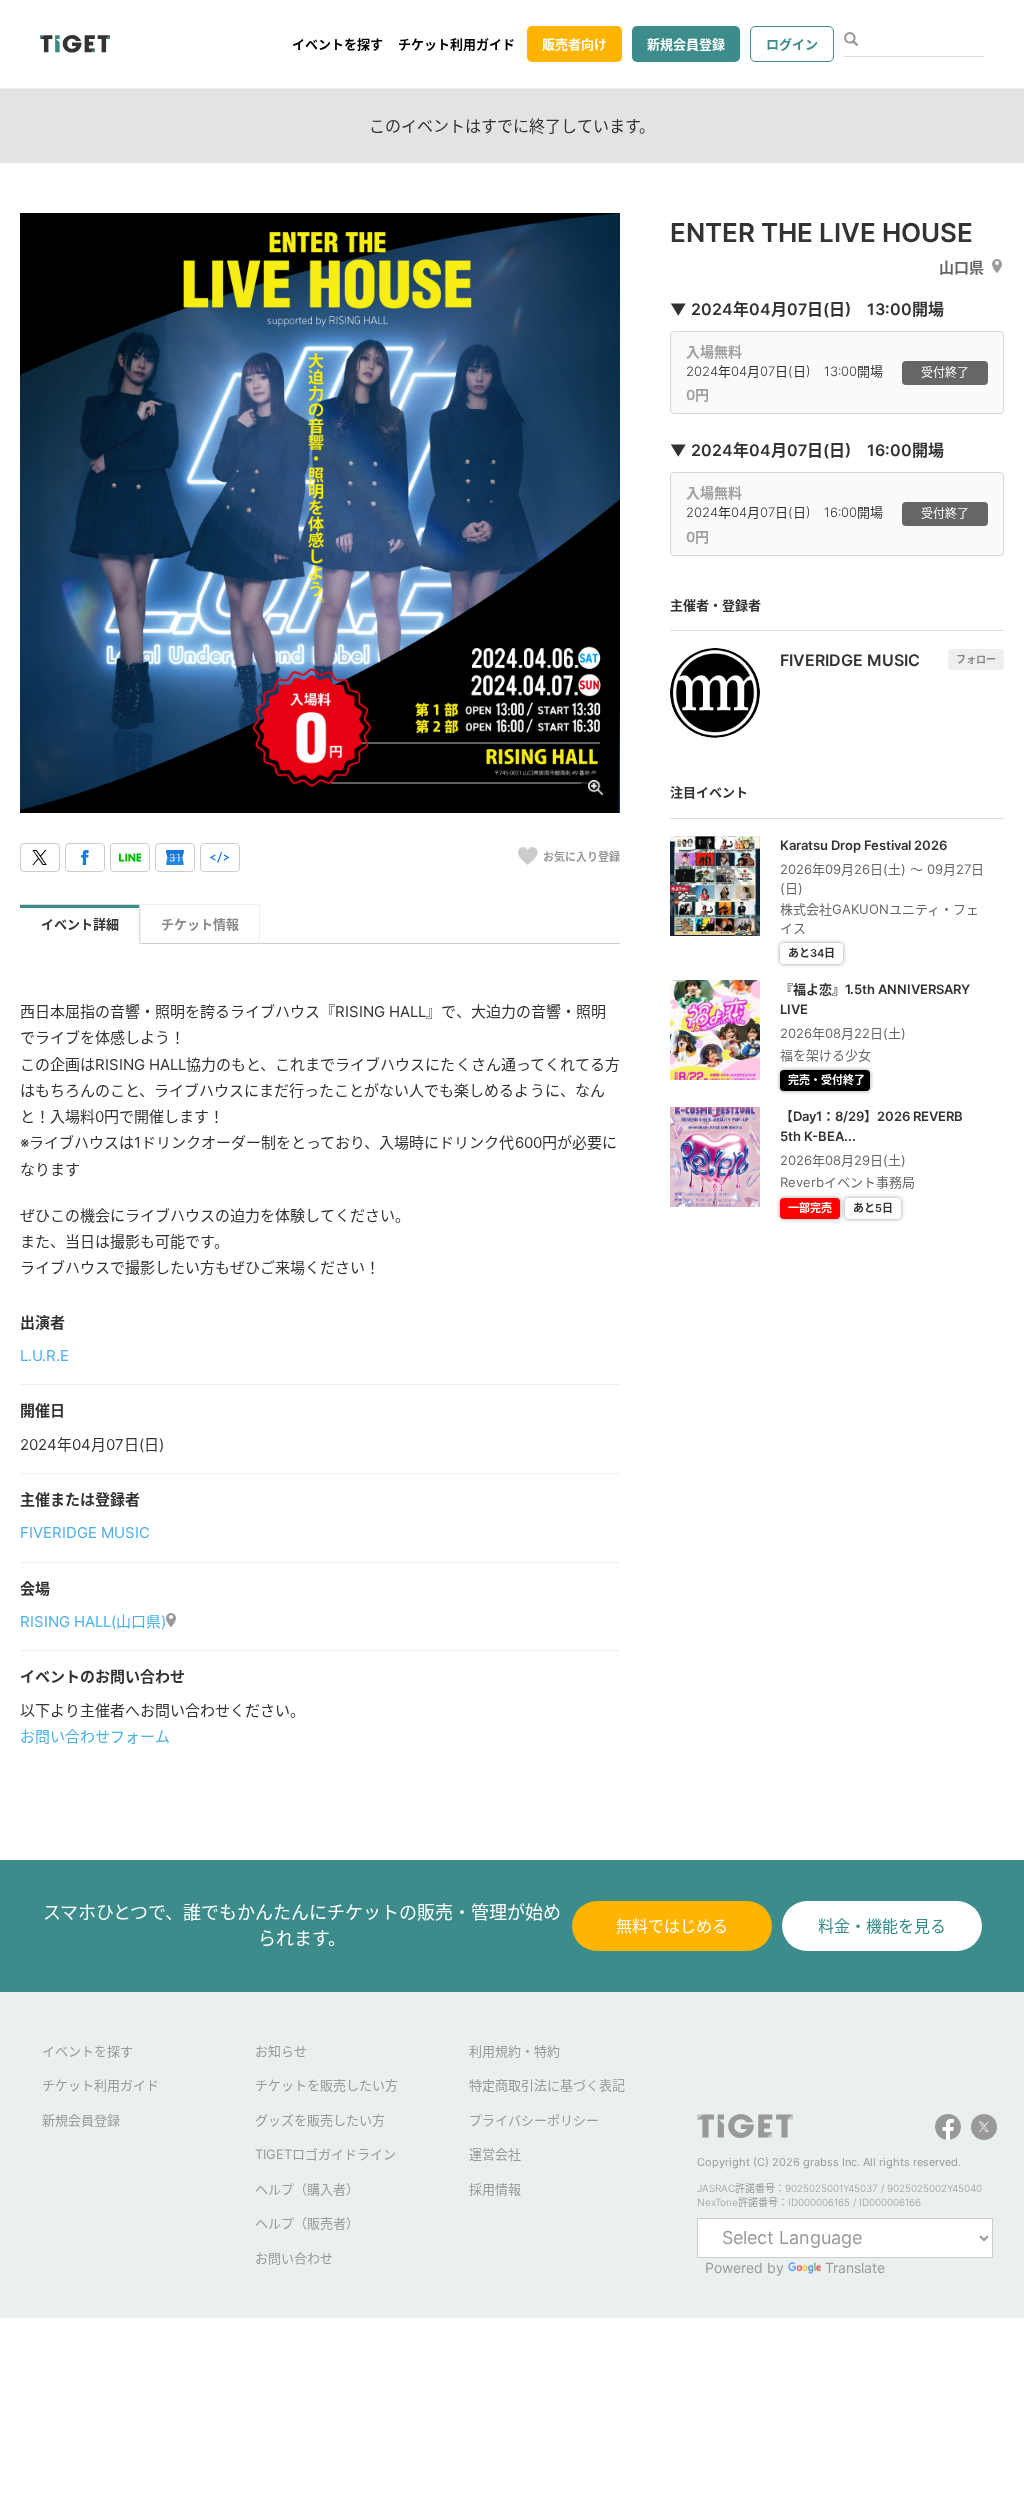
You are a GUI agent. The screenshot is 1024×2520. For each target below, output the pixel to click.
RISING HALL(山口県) (93, 1621)
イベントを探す (337, 44)
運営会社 (495, 2154)
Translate (855, 2267)
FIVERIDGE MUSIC (85, 1532)
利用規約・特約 (514, 2051)
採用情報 (495, 2189)
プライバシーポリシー (534, 2120)
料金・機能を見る (882, 1926)
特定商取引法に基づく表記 (547, 2085)
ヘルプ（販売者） (307, 2223)
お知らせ (281, 2051)
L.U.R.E (44, 1355)
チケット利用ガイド (456, 44)
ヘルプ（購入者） (307, 2189)
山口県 (961, 267)
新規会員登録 (686, 44)
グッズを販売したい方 (320, 2120)
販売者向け (574, 44)
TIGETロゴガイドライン (325, 2154)
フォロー (976, 659)
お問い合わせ (294, 2258)
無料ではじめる (672, 1926)
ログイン (792, 44)
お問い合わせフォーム (95, 1736)
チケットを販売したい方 (326, 2085)
